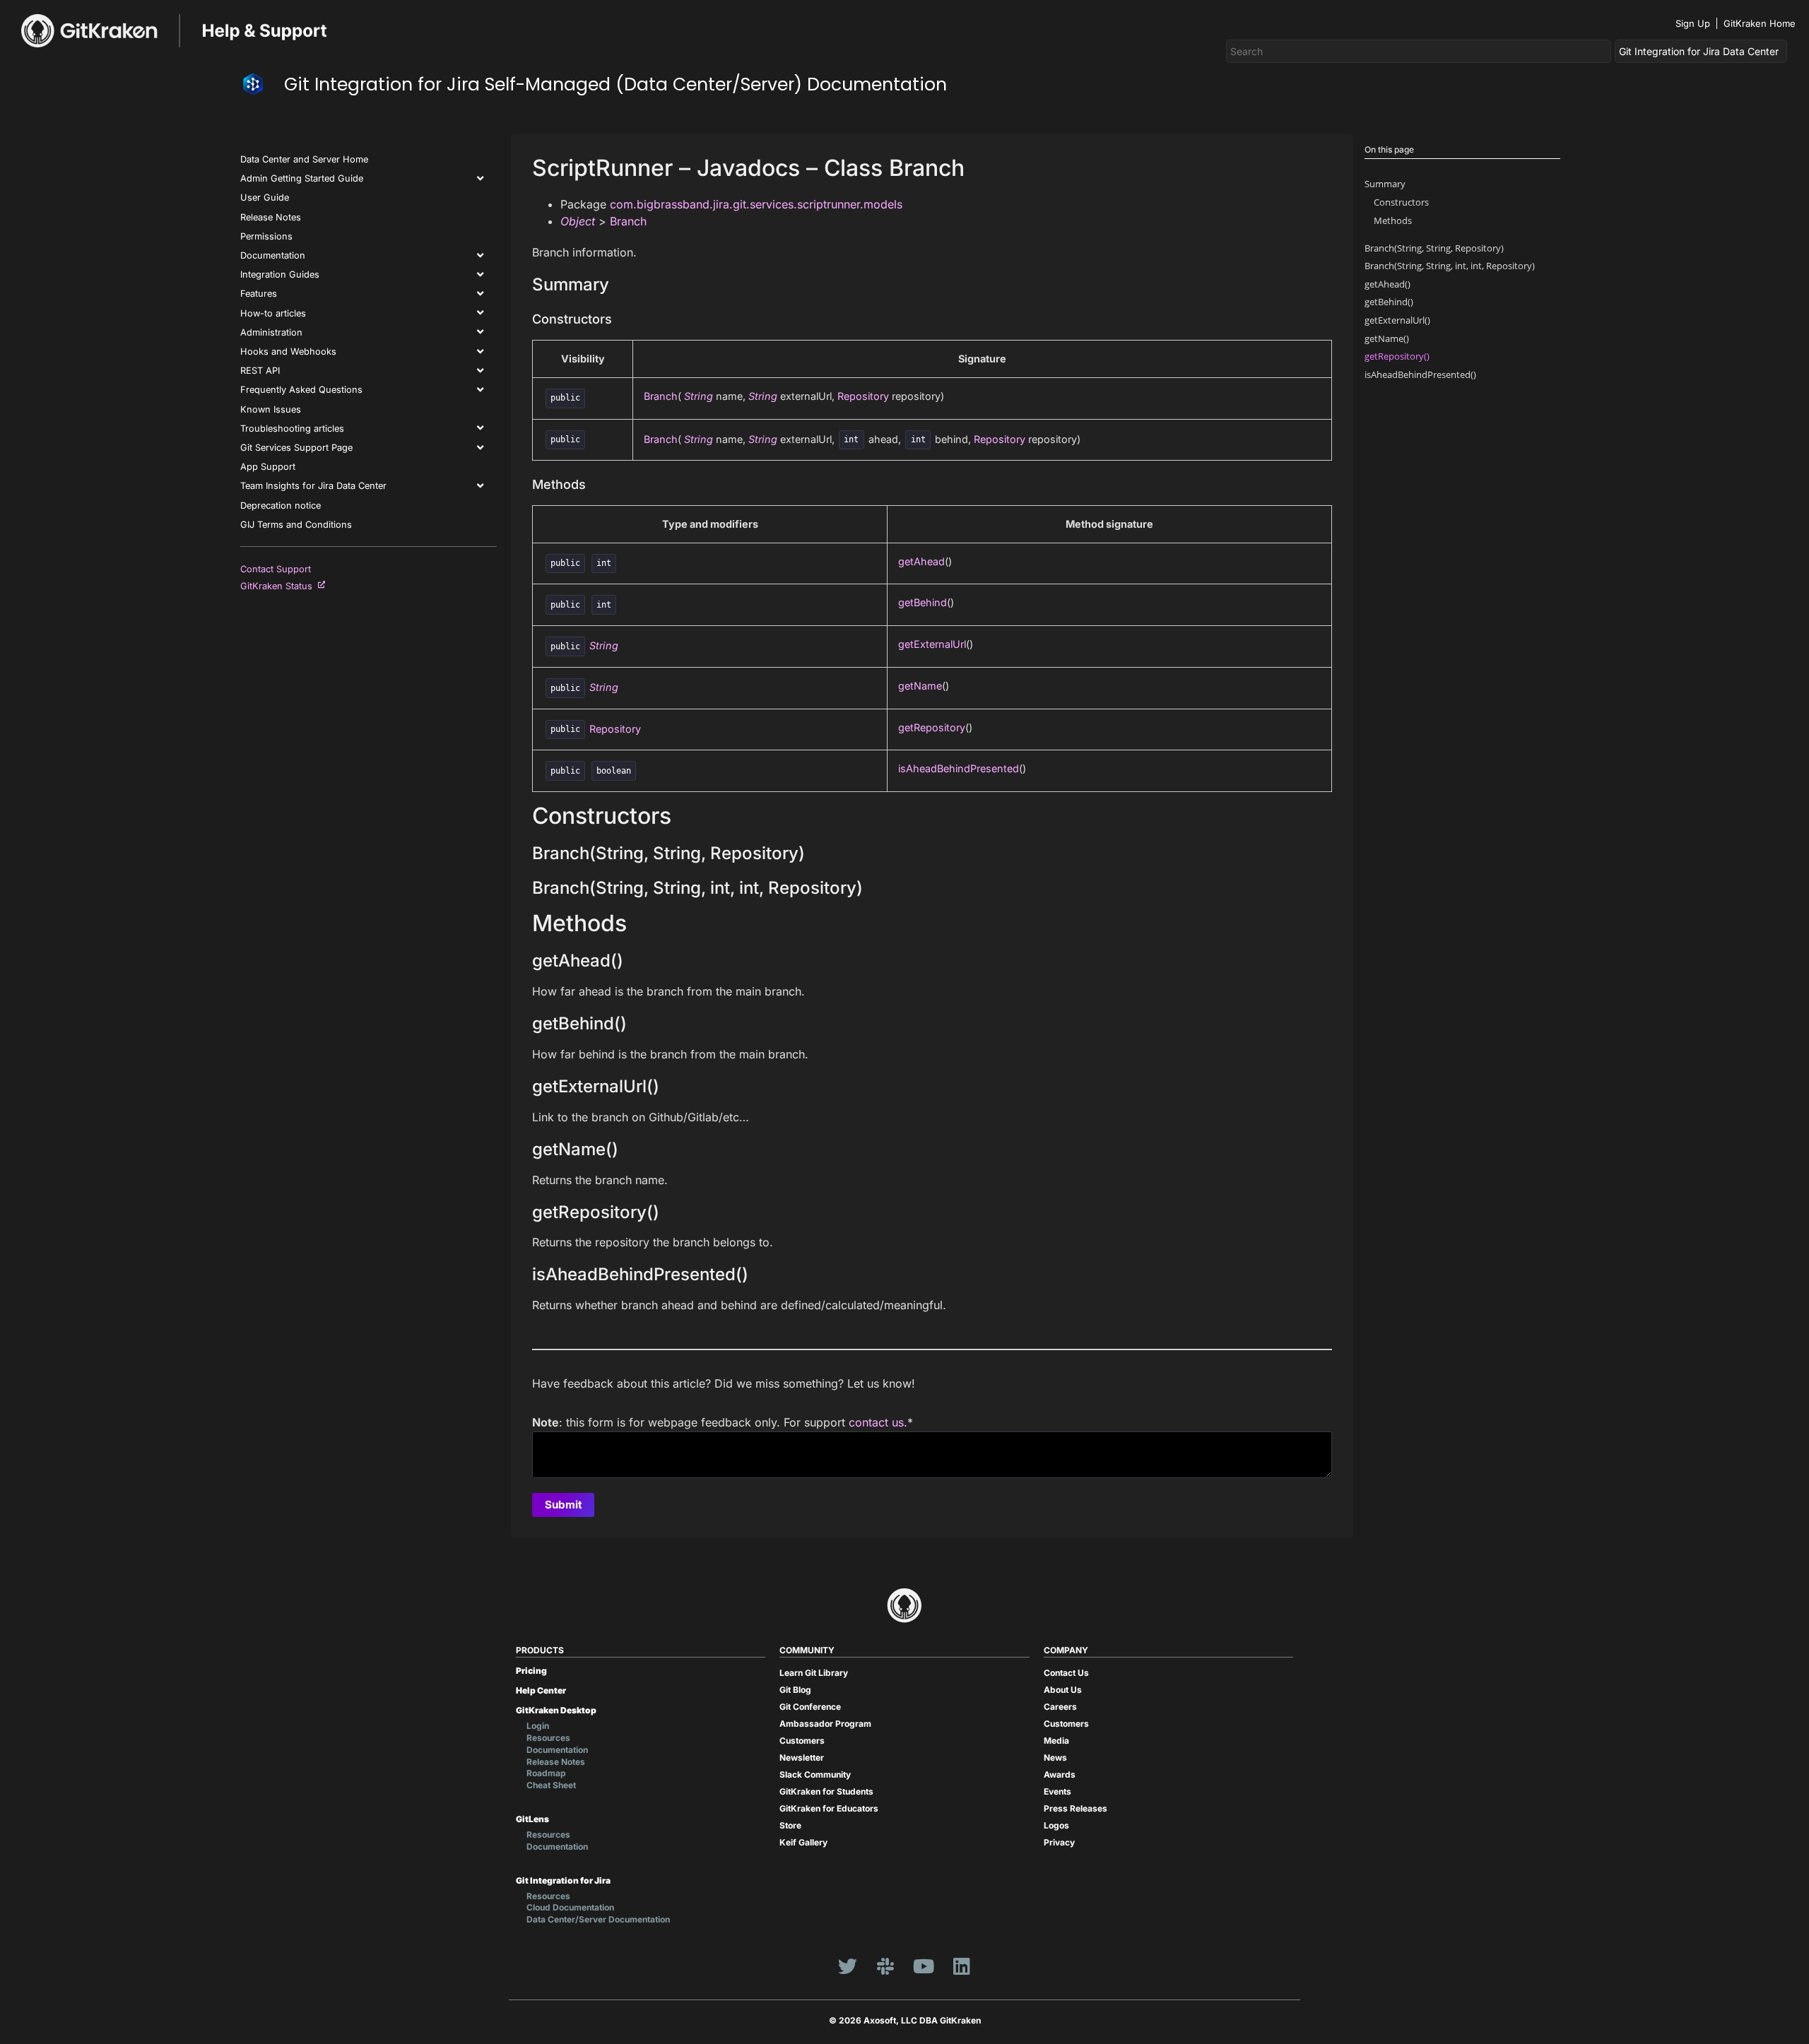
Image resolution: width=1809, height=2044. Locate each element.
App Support (268, 467)
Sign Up (1693, 23)
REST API (260, 371)
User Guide (265, 197)
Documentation (273, 255)
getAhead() (1387, 284)
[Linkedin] (962, 1966)
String (699, 396)
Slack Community (815, 1774)
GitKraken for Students (826, 1791)
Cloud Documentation (570, 1907)
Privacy (1059, 1842)
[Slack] (885, 1966)
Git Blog (795, 1690)
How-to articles (273, 313)
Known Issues (271, 409)
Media (1056, 1741)
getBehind (923, 602)
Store (790, 1825)
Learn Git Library (814, 1673)
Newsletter (802, 1758)
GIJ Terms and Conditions (296, 525)
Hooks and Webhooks (288, 352)
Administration (271, 332)
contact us (876, 1422)
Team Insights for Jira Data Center (313, 486)
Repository (863, 396)
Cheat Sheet (551, 1785)
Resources (548, 1738)
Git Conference (810, 1707)
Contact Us (1066, 1673)
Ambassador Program (825, 1724)
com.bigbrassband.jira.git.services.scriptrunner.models (756, 204)
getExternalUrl (932, 644)
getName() (1387, 338)
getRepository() (1397, 356)
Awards (1060, 1774)
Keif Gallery (803, 1842)
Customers (802, 1741)
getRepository (932, 727)
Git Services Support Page (296, 448)
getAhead (921, 561)
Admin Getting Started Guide (302, 178)
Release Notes (271, 217)
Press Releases (1076, 1808)
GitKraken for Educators (829, 1808)
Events (1057, 1791)
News (1055, 1758)
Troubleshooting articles (292, 429)
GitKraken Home (1760, 23)
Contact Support (276, 569)
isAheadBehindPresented (959, 768)
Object (578, 221)
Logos (1056, 1825)
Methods (1393, 220)
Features (259, 294)
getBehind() (1389, 302)
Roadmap (546, 1773)
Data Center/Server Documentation (598, 1919)
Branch (628, 221)
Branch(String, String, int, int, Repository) (1450, 266)
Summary (1385, 184)
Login (538, 1726)
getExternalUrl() (1397, 320)
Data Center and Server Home (304, 159)
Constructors (1401, 202)
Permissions (266, 236)
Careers (1060, 1707)
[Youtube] (924, 1966)
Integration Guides (280, 274)
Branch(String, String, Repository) (1434, 248)
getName (920, 686)
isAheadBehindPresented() (1420, 374)
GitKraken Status (279, 586)
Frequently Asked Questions (301, 390)
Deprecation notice (281, 506)
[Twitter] (847, 1966)
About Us (1063, 1690)
